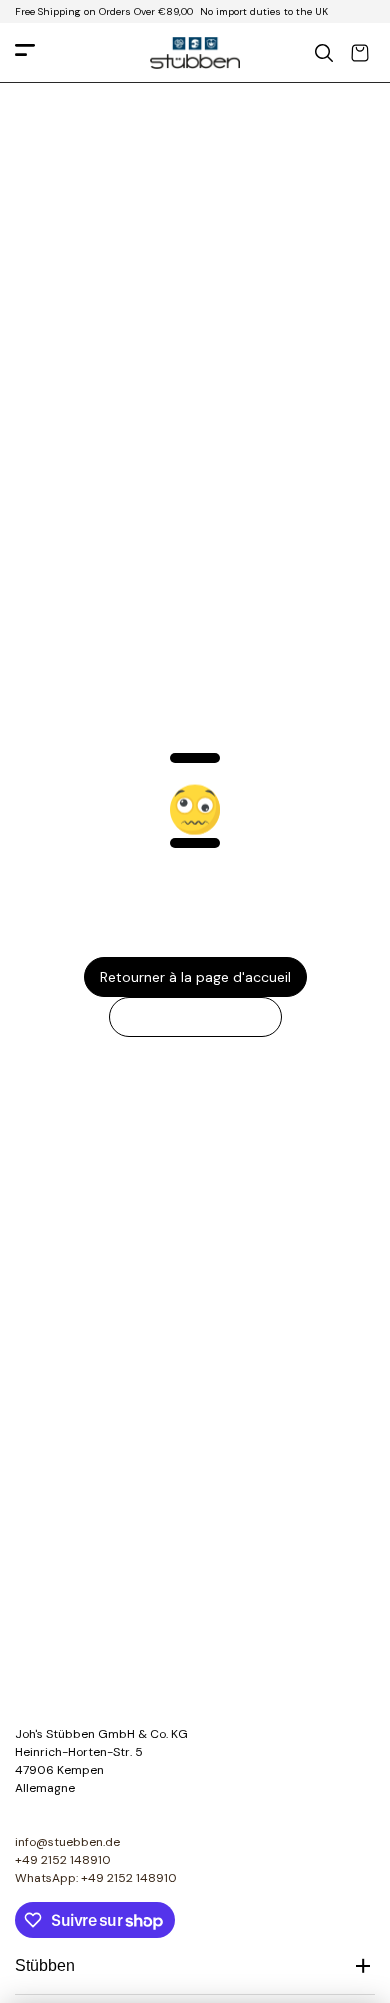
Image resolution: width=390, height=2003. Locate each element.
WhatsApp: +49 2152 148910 (96, 1878)
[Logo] (195, 53)
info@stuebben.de (67, 1842)
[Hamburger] (25, 53)
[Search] (324, 53)
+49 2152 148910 (63, 1860)
